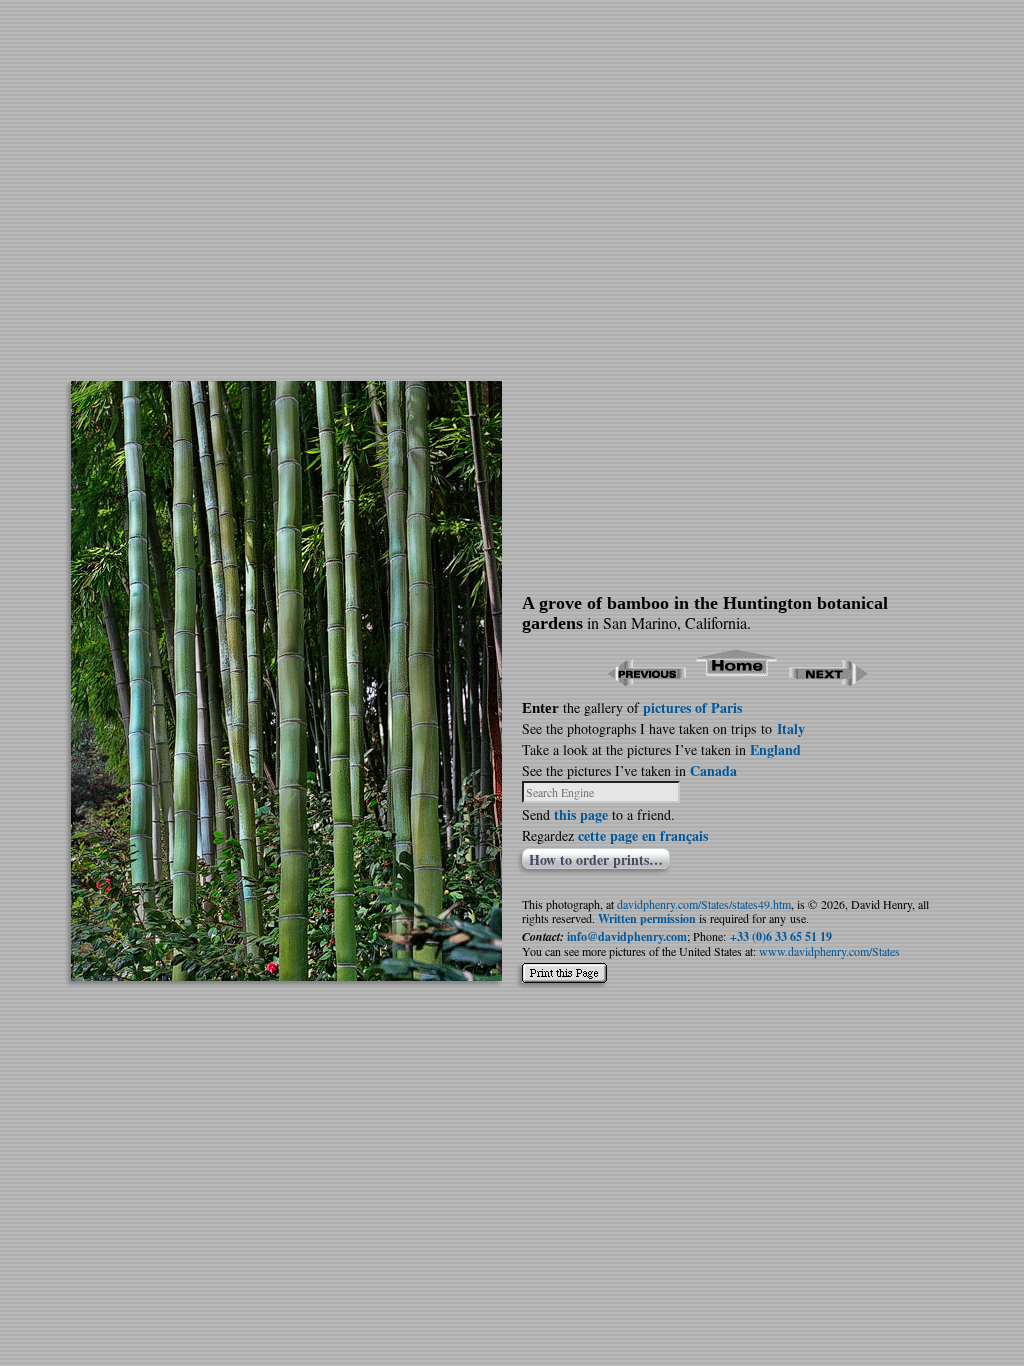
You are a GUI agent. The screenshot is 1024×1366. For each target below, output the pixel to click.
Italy (791, 728)
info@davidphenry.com (627, 936)
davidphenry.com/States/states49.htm (704, 904)
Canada (713, 770)
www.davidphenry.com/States (829, 951)
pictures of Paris (692, 707)
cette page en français (643, 835)
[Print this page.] (564, 978)
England (775, 749)
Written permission (647, 918)
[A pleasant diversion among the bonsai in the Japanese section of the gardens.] (286, 974)
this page (581, 814)
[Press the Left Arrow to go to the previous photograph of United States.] (646, 679)
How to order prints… (596, 859)
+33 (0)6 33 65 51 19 (781, 936)
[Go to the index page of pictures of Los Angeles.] (737, 679)
